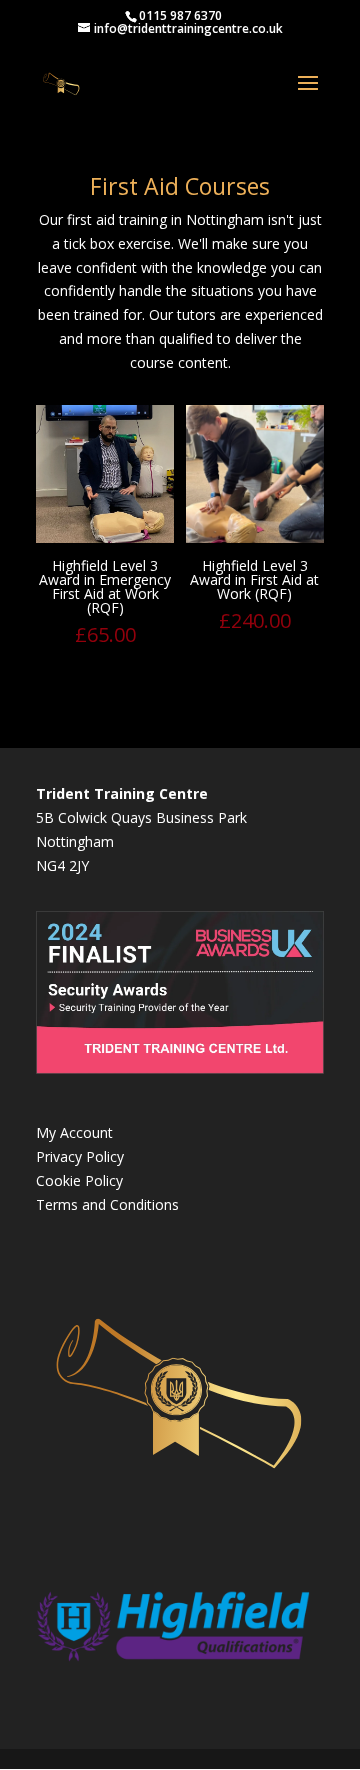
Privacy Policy (80, 1156)
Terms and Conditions (107, 1204)
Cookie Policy (79, 1180)
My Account (74, 1132)
